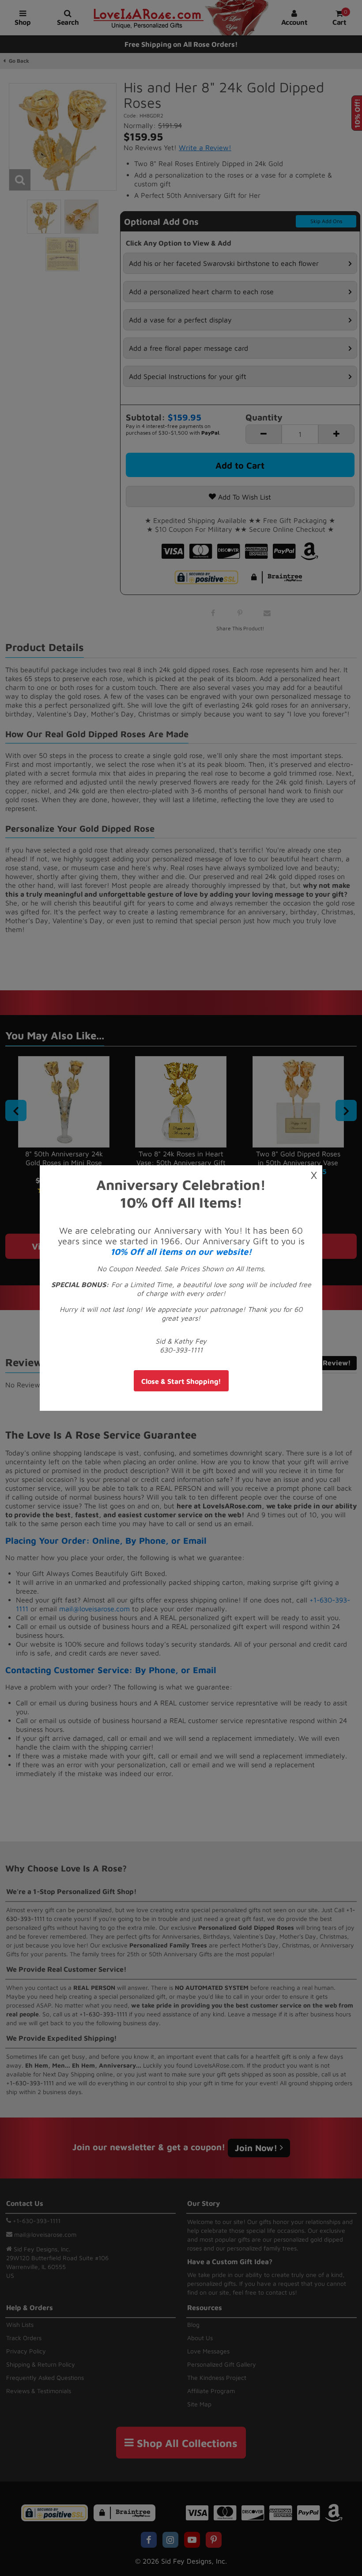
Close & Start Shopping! (181, 1381)
